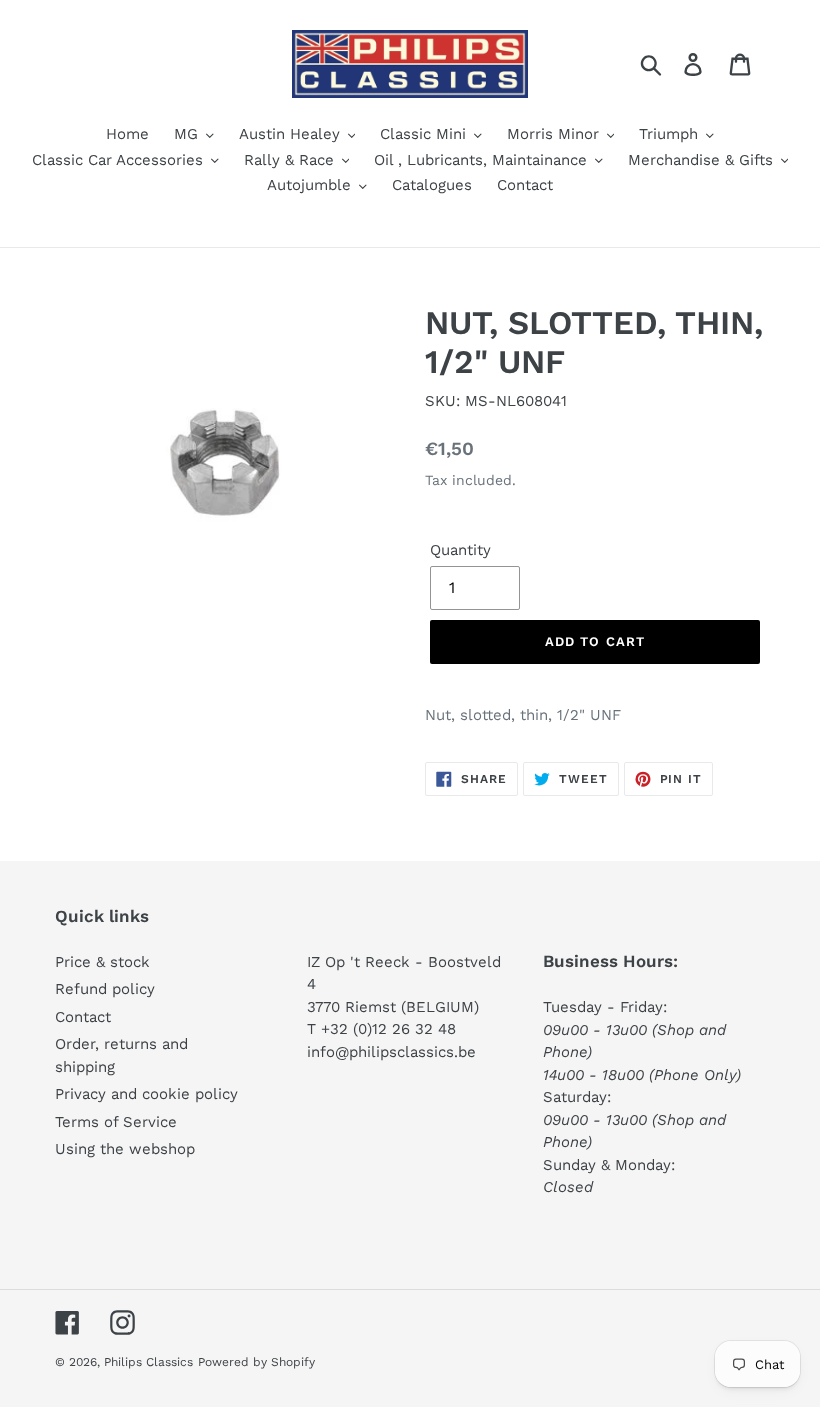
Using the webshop (125, 1149)
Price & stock (102, 962)
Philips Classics (148, 1362)
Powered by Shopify (256, 1362)
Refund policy (105, 989)
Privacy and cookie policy (146, 1094)
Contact (83, 1017)
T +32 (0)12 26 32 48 (381, 1029)
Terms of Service (116, 1122)
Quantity (460, 550)
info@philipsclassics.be (391, 1052)
